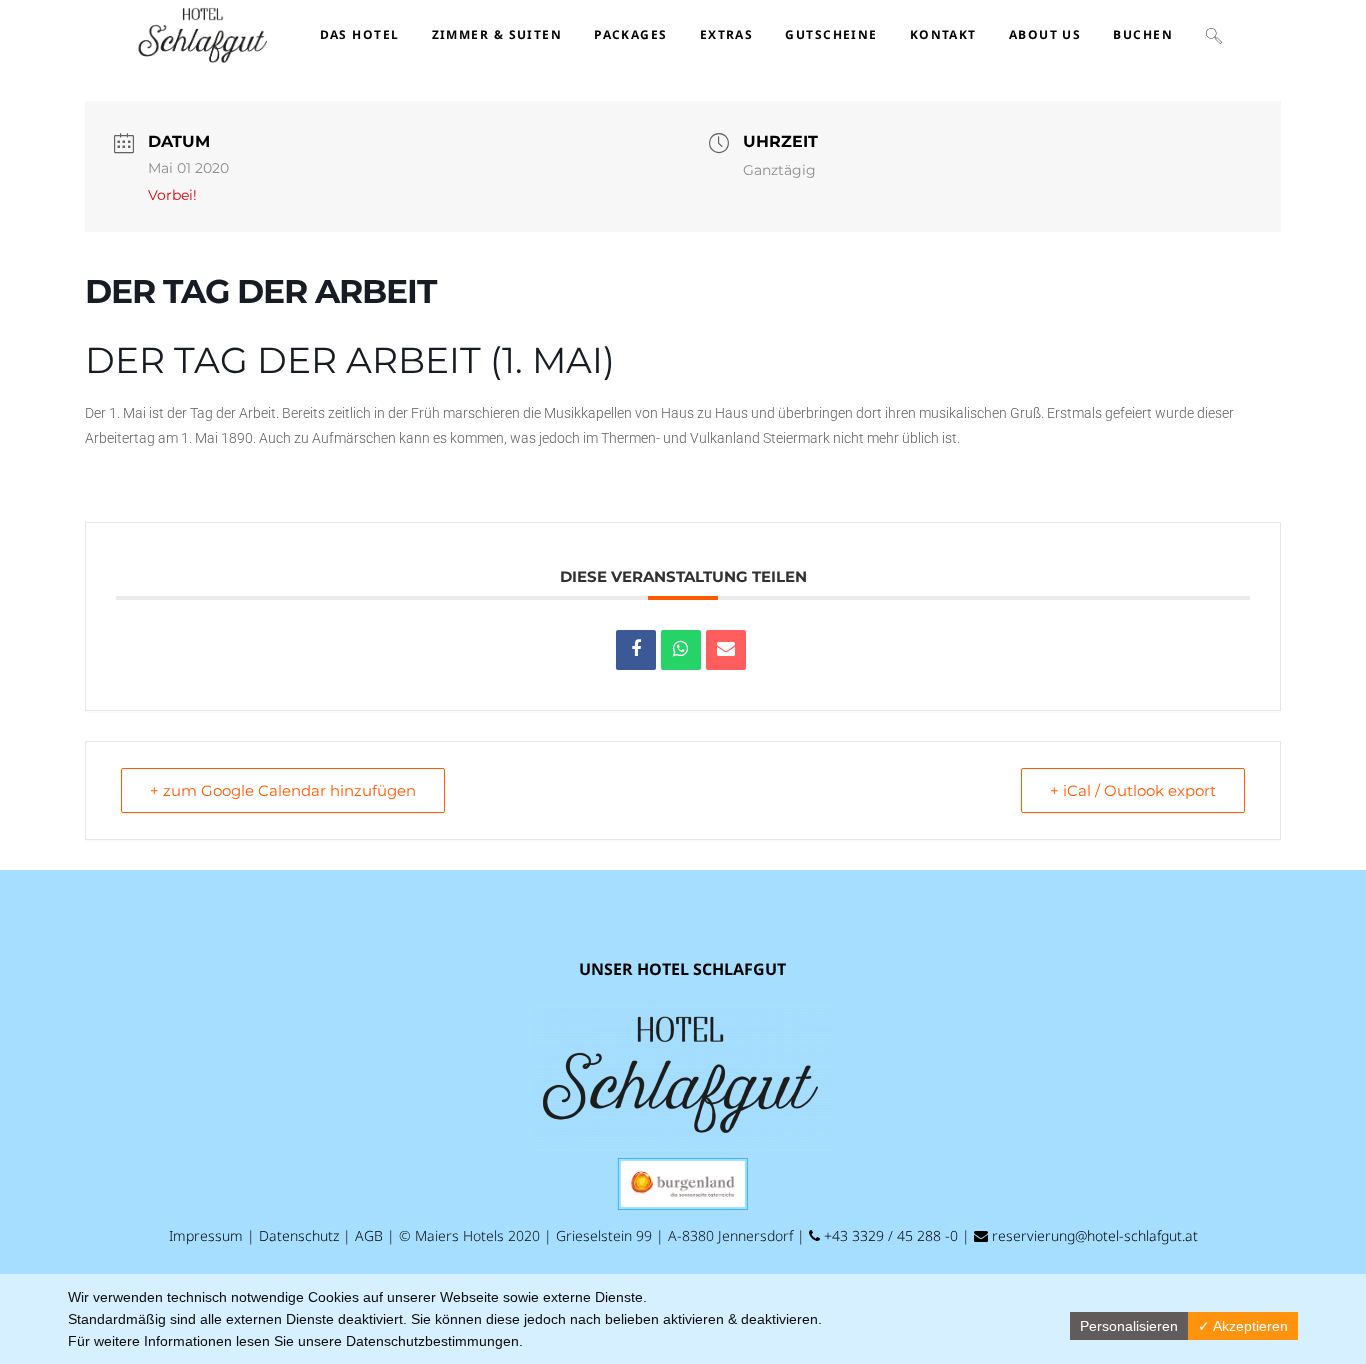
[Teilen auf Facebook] (636, 650)
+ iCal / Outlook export (1133, 790)
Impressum (206, 1235)
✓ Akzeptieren (1243, 1326)
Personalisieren (1129, 1326)
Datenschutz (299, 1235)
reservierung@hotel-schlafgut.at (1093, 1235)
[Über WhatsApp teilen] (681, 650)
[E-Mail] (726, 650)
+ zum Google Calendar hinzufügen (283, 790)
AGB (369, 1235)
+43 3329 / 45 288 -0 (889, 1235)
